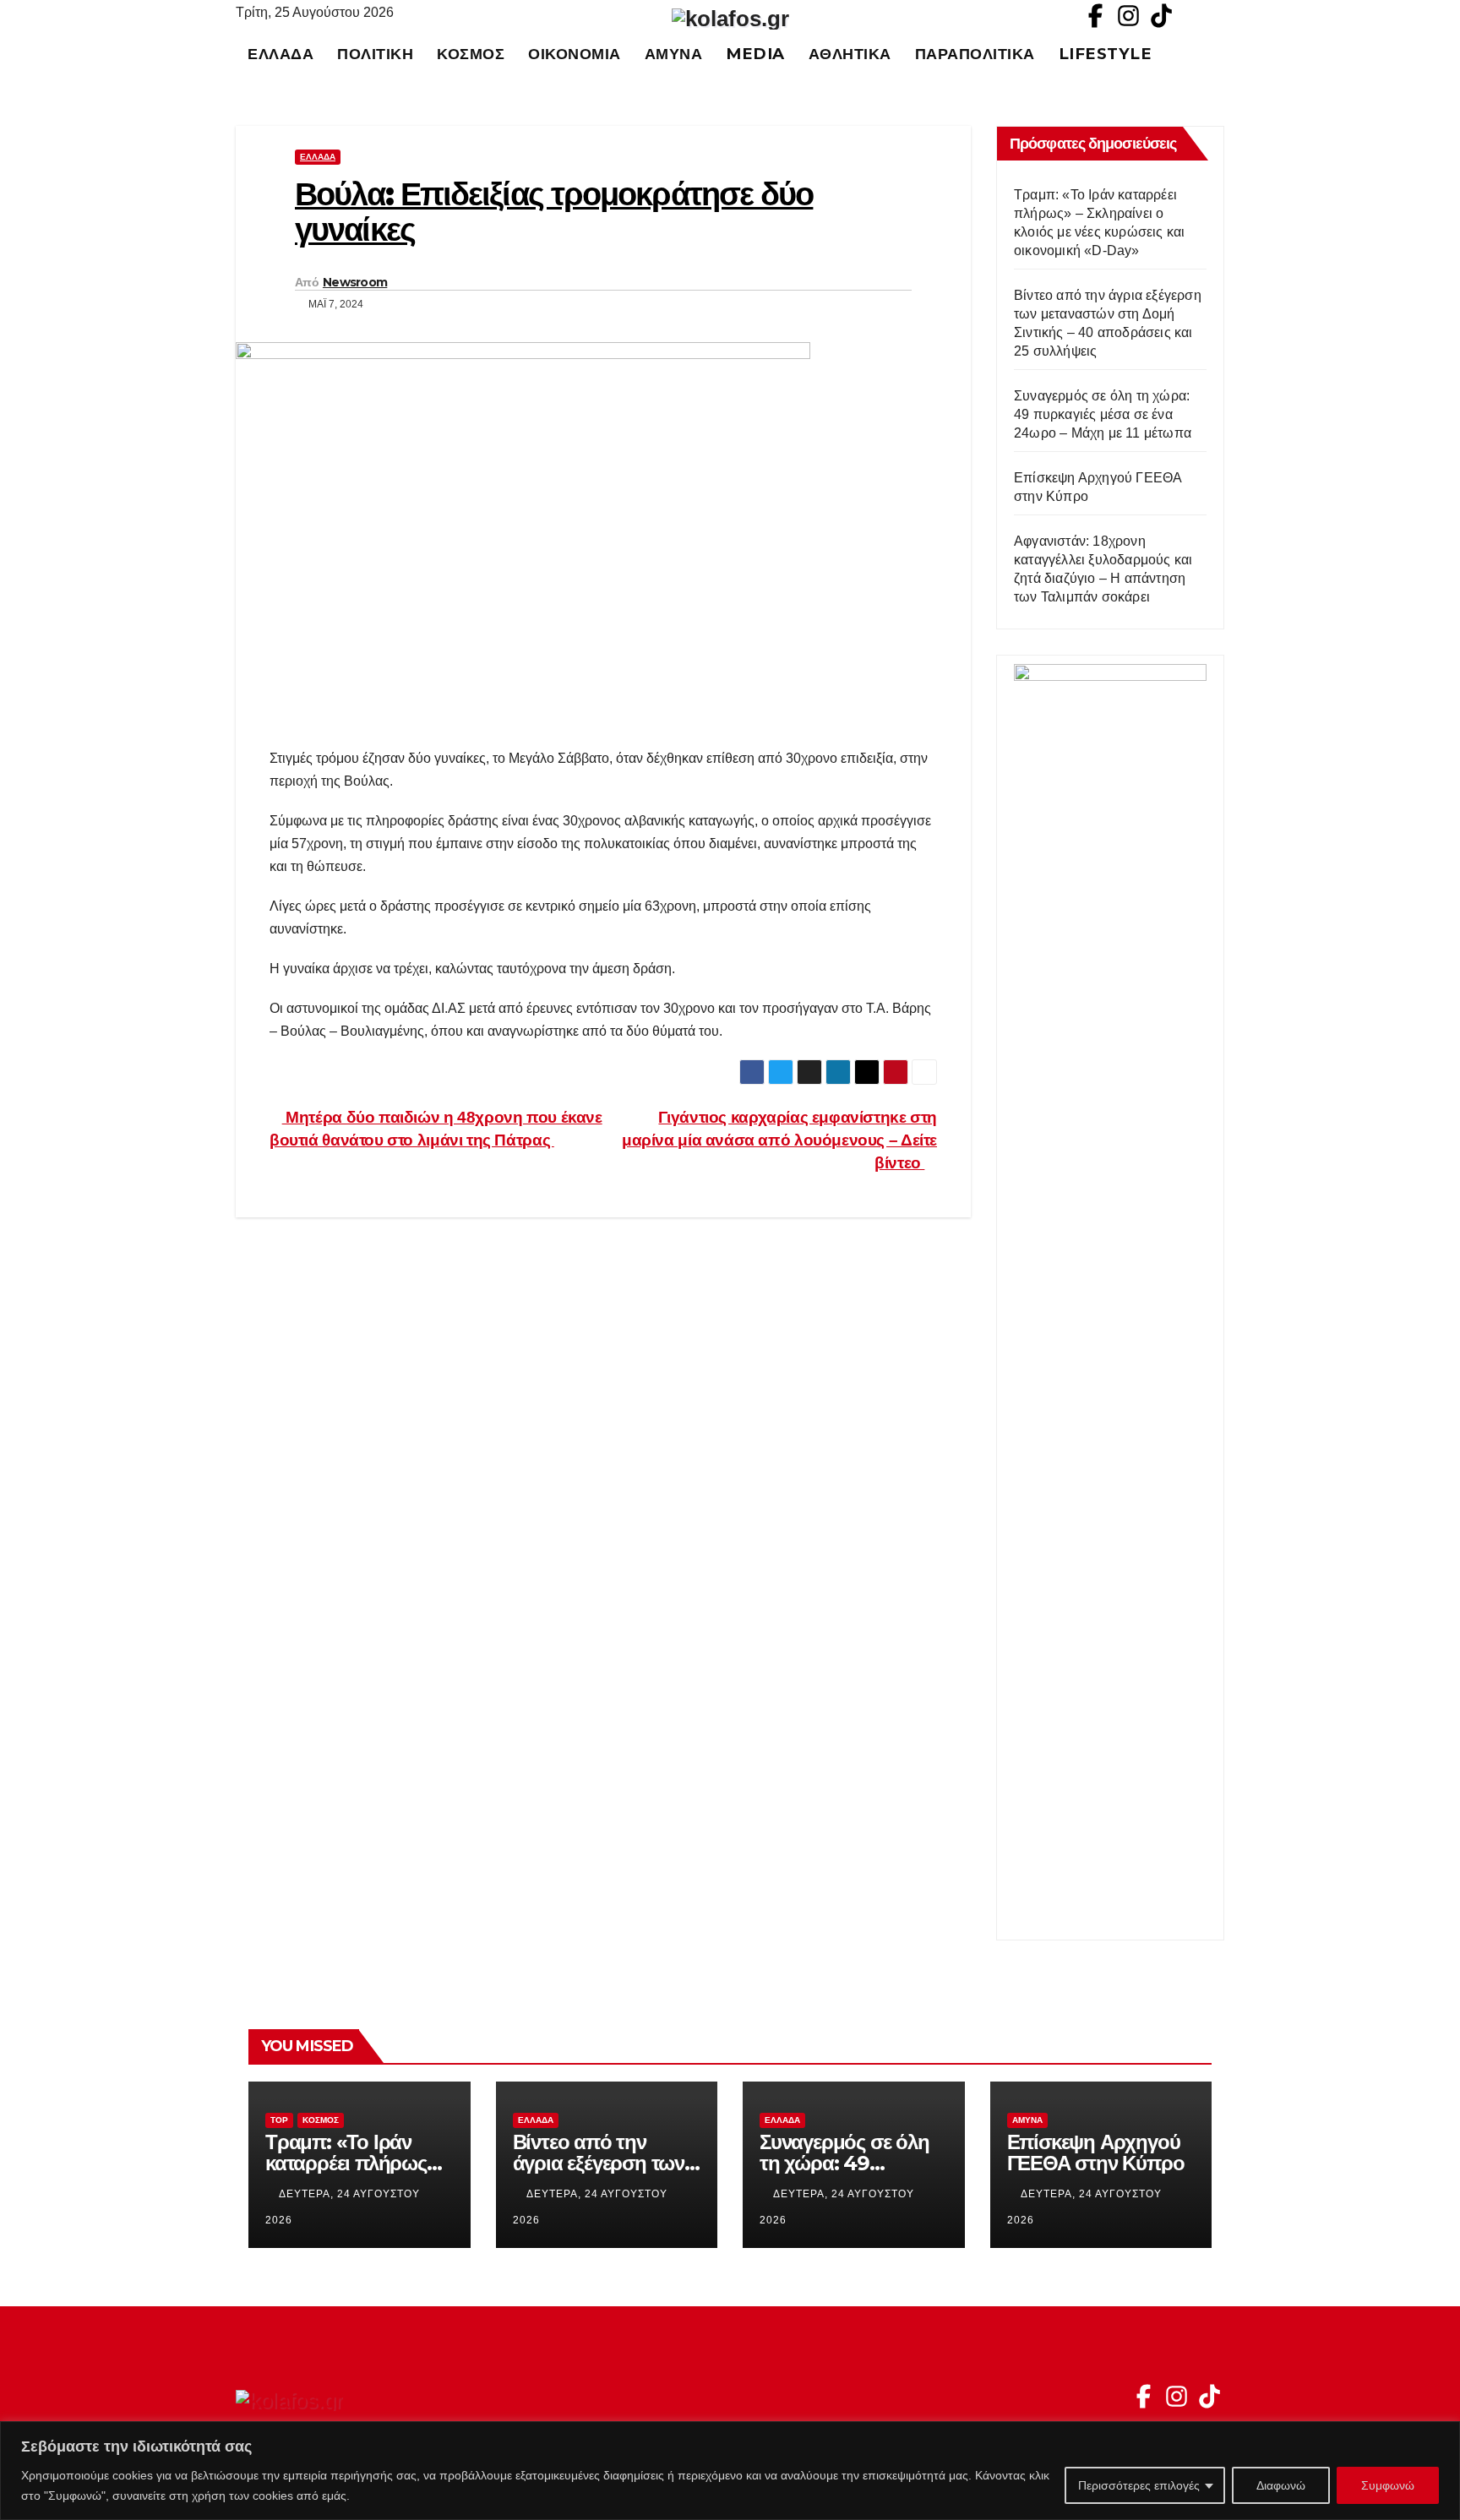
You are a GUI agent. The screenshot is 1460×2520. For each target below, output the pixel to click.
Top (279, 2120)
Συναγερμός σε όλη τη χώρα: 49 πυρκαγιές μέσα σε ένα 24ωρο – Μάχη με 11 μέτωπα (1103, 414)
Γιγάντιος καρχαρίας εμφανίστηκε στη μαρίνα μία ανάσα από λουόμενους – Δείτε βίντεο (779, 1140)
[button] (1219, 54)
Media (755, 54)
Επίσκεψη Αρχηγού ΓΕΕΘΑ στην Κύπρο (1096, 2153)
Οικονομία (575, 54)
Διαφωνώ (1281, 2485)
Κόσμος (471, 54)
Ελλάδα (281, 54)
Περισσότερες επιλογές (1139, 2485)
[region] (730, 2471)
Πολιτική (375, 54)
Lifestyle (1106, 54)
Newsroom (355, 282)
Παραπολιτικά (975, 54)
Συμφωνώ (1388, 2485)
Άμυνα (674, 54)
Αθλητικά (850, 54)
